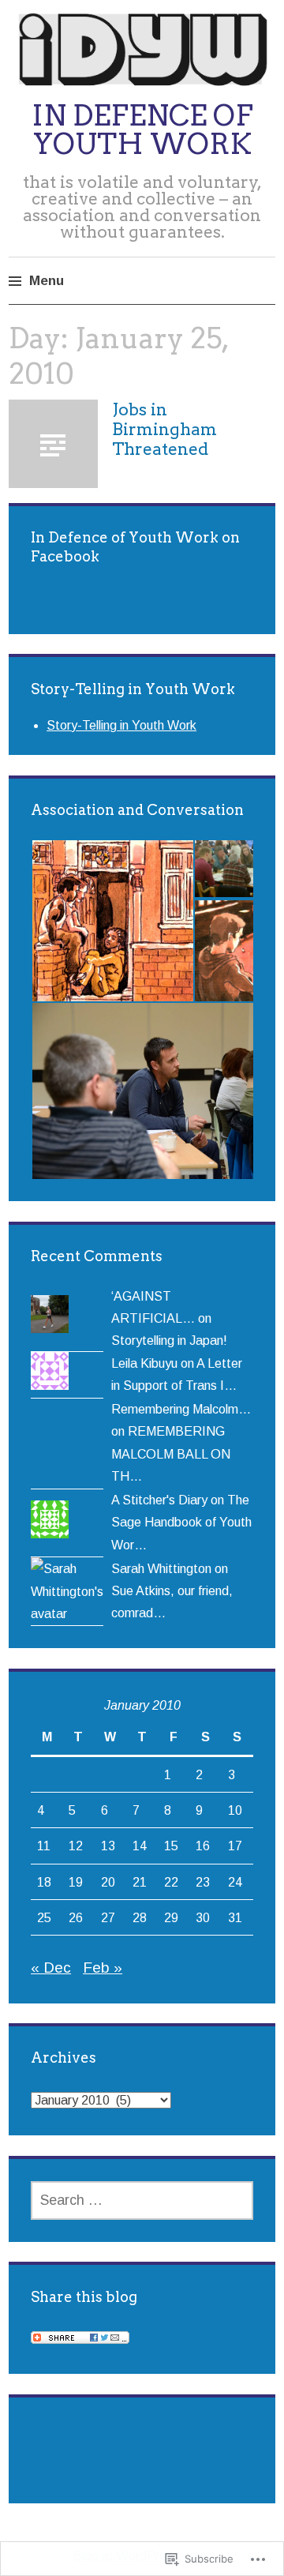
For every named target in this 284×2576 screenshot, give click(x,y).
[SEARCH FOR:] (142, 2200)
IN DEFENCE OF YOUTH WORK (142, 130)
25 (44, 1917)
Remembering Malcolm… (181, 1409)
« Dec (51, 1968)
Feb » (103, 1968)
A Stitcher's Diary (159, 1500)
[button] (112, 921)
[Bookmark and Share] (80, 2339)
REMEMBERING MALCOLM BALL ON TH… (171, 1453)
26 (76, 1917)
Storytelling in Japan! (169, 1340)
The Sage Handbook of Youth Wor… (181, 1522)
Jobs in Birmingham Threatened (164, 429)
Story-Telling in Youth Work (121, 725)
